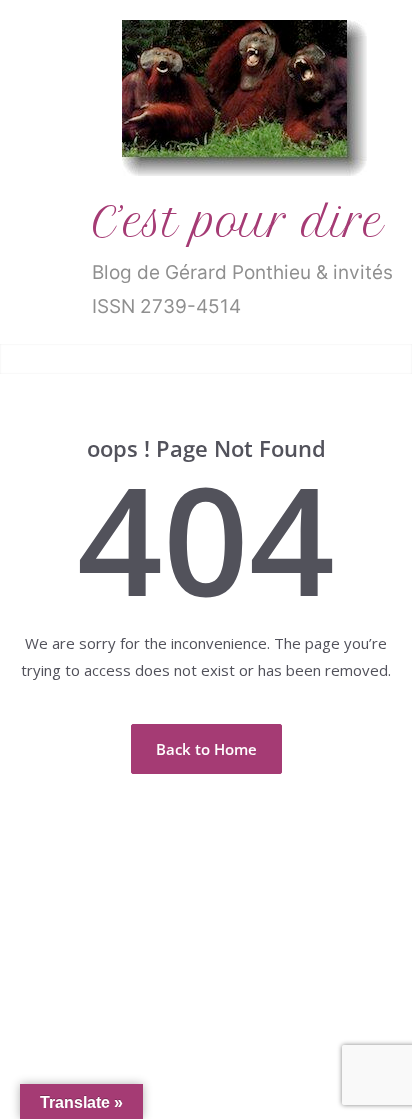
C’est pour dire (238, 222)
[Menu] (31, 359)
